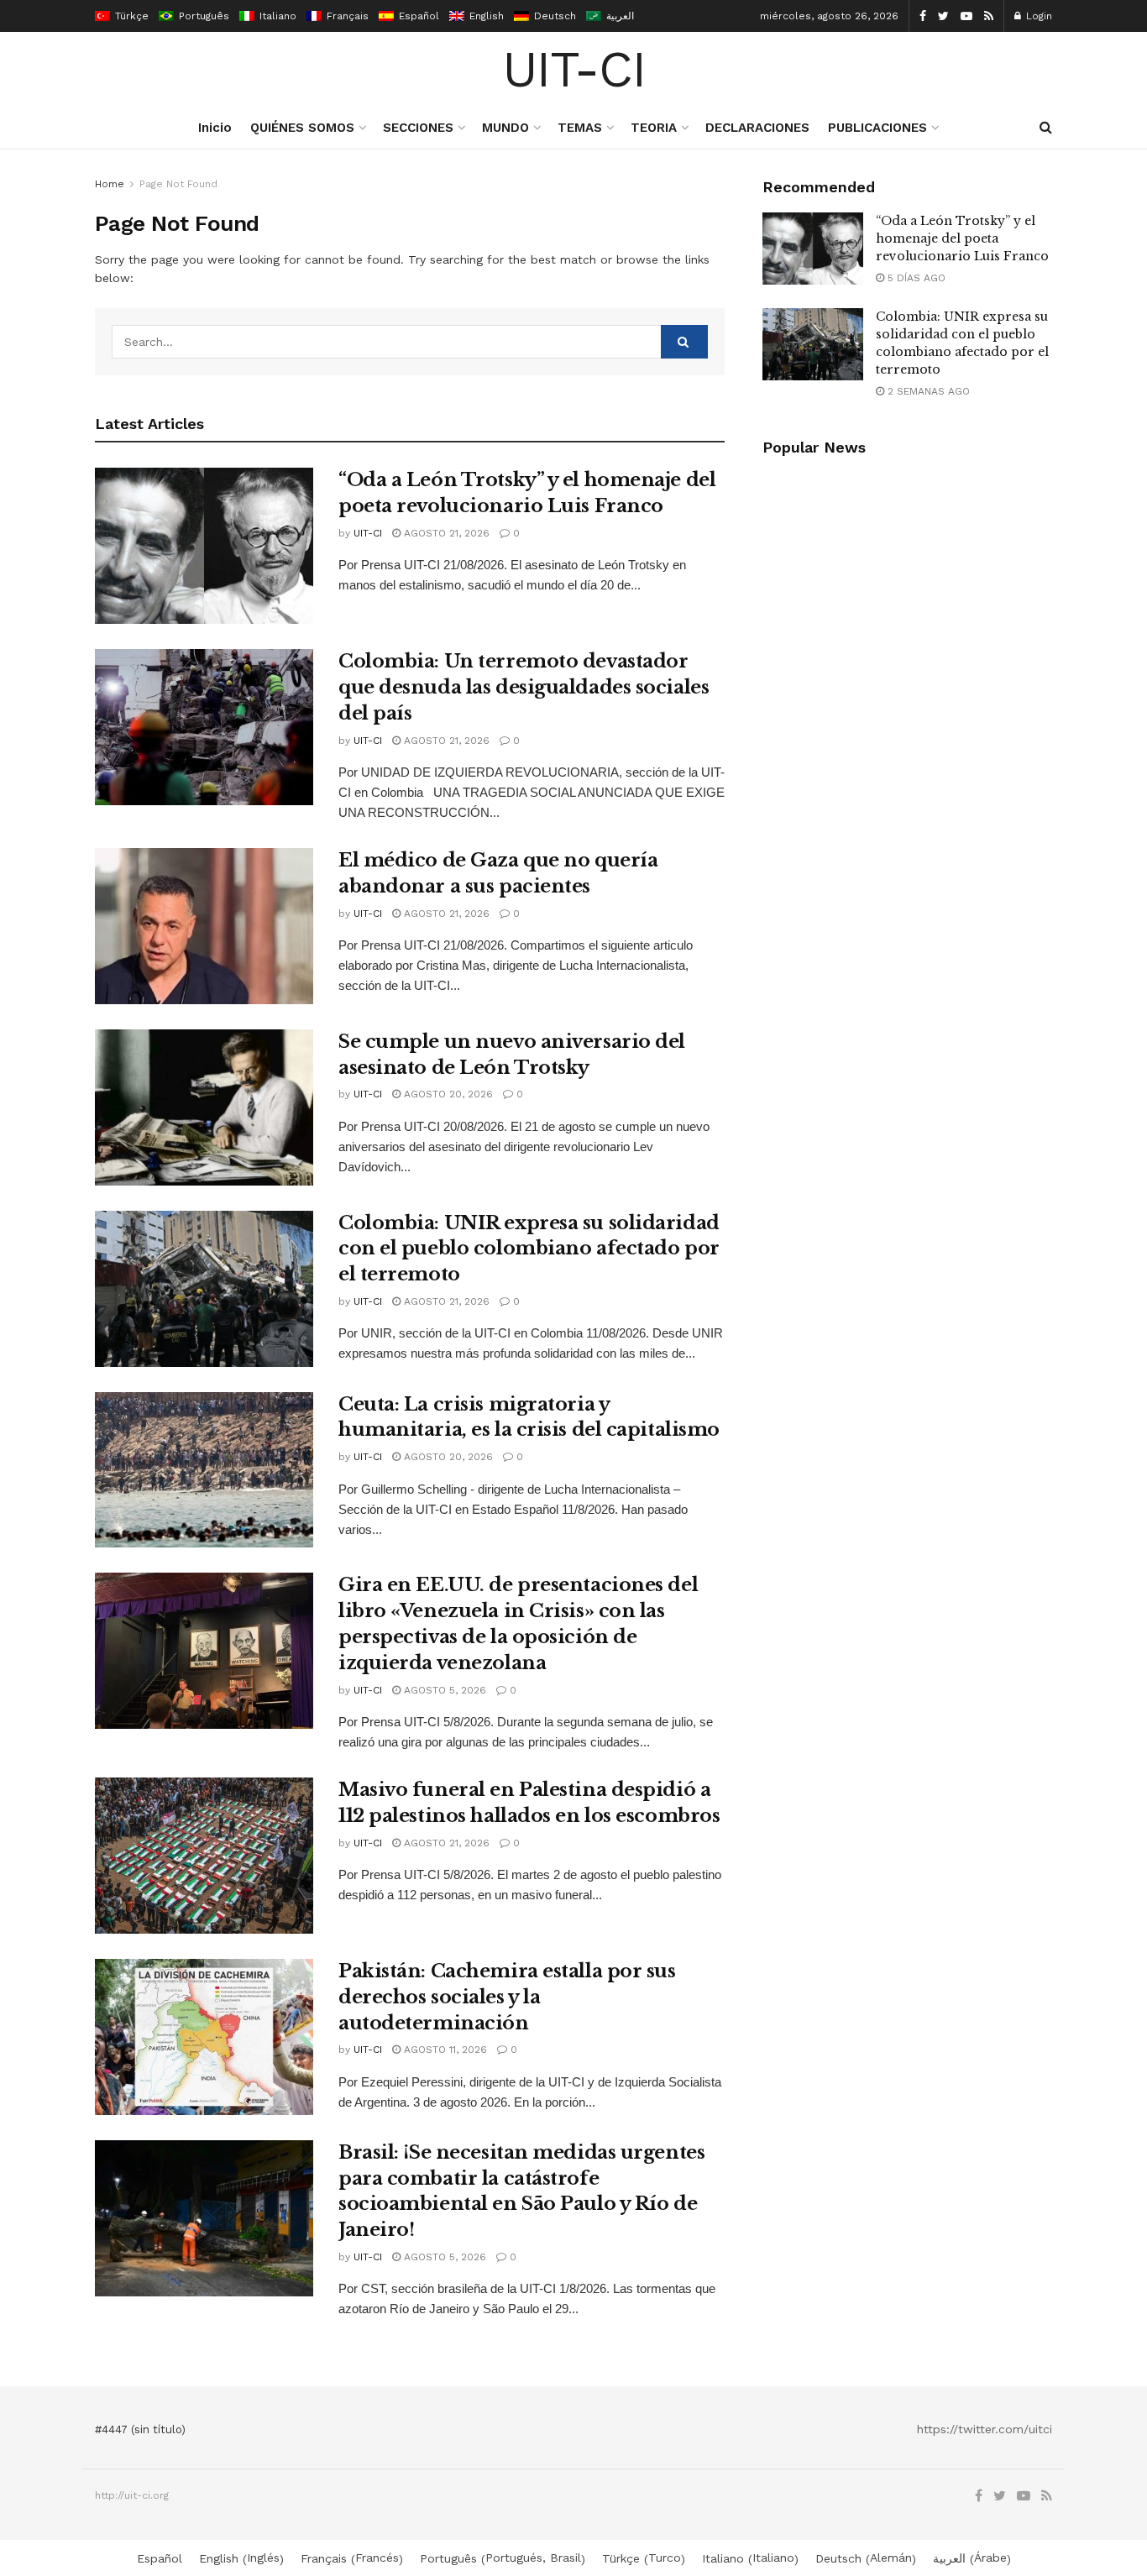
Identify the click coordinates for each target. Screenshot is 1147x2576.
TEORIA (654, 128)
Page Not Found (178, 184)
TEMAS (580, 128)
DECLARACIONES (757, 128)
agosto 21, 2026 (445, 533)
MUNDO (505, 128)
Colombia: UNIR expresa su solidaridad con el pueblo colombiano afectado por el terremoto (529, 1249)
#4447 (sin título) (140, 2429)
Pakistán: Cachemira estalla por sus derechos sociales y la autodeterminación (507, 1997)
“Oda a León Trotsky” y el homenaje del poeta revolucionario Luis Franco (962, 238)
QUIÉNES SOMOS (302, 128)
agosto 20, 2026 (447, 1094)
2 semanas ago (927, 391)
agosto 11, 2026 (444, 2050)
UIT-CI (574, 70)
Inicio (215, 128)
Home (110, 184)
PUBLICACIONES (877, 128)
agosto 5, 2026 (443, 1690)
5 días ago (915, 278)
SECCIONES (418, 128)
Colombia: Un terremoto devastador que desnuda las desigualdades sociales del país (524, 687)
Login (1037, 16)
